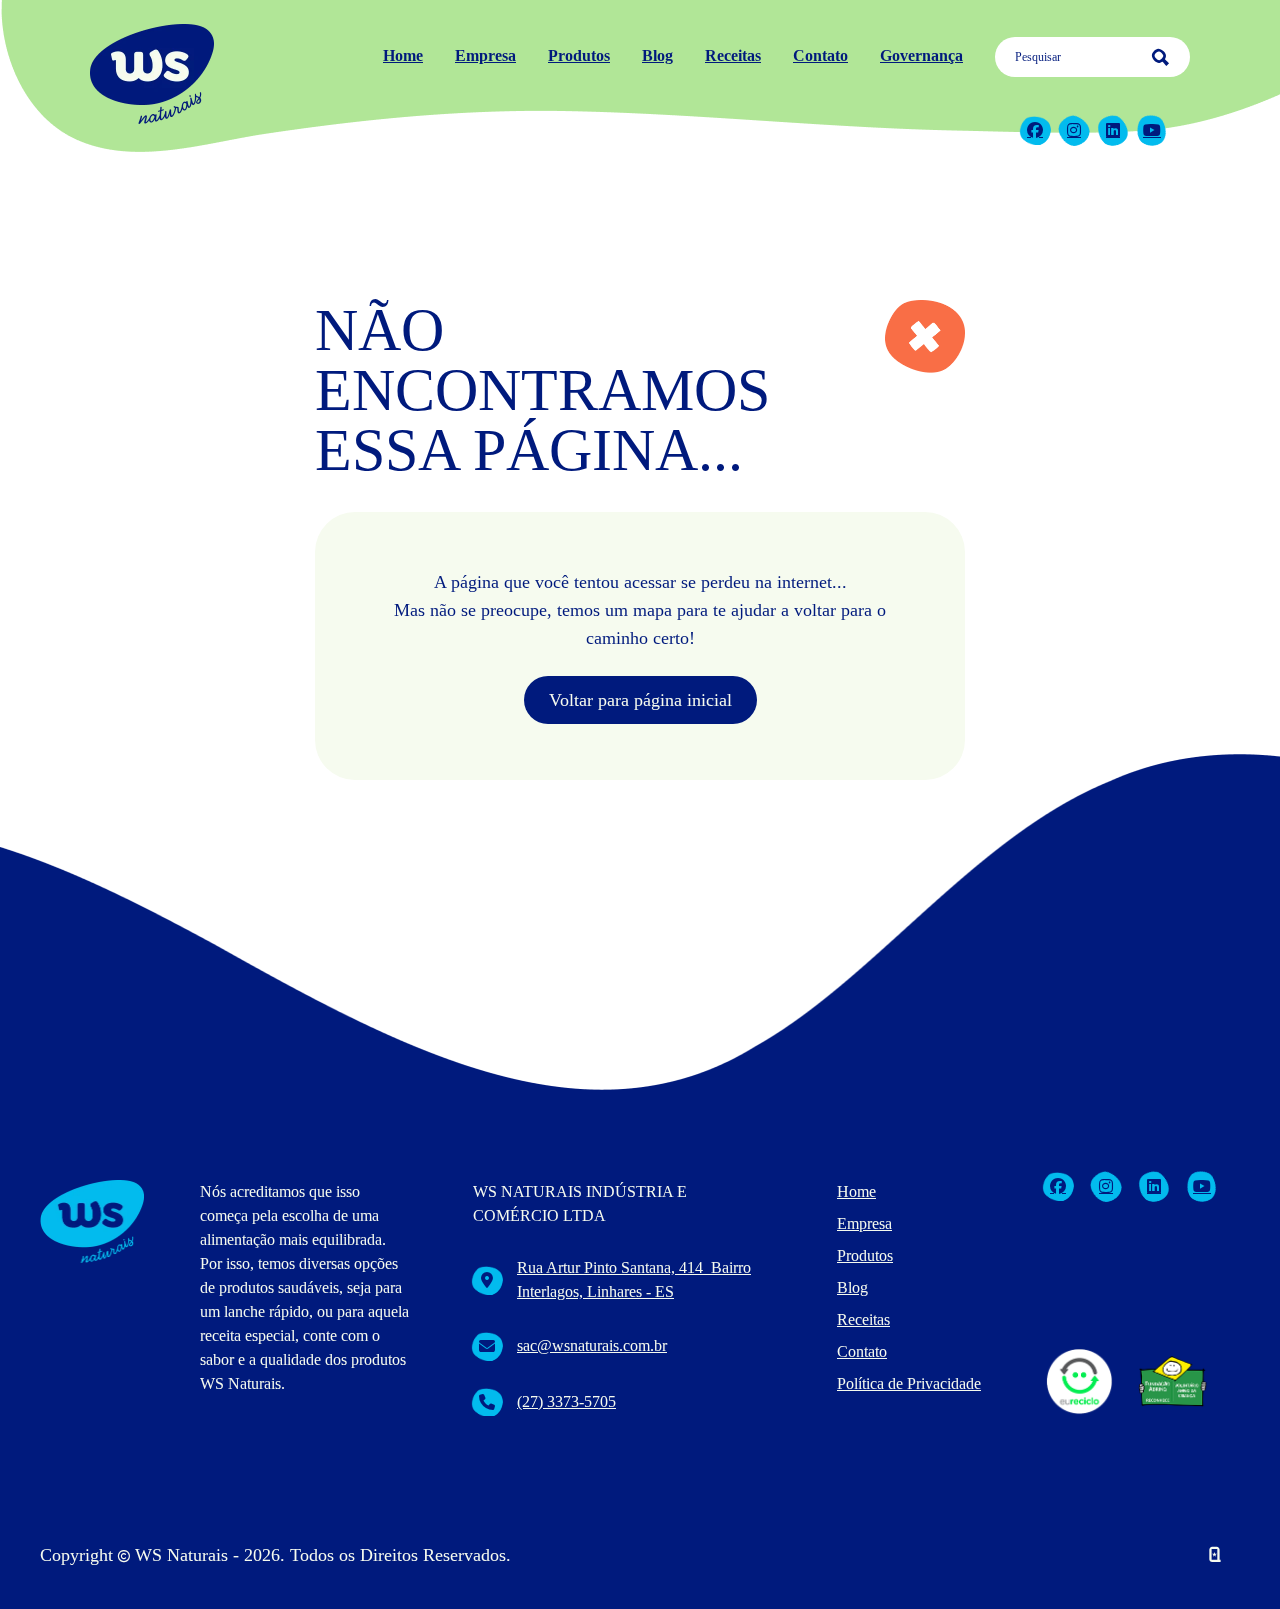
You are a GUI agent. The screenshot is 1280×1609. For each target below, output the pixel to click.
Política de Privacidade (909, 1383)
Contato (820, 55)
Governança (921, 55)
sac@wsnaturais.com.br (592, 1345)
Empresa (485, 55)
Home (403, 55)
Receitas (733, 55)
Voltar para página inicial (640, 700)
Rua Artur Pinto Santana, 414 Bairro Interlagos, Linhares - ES (634, 1279)
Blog (657, 55)
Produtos (579, 55)
